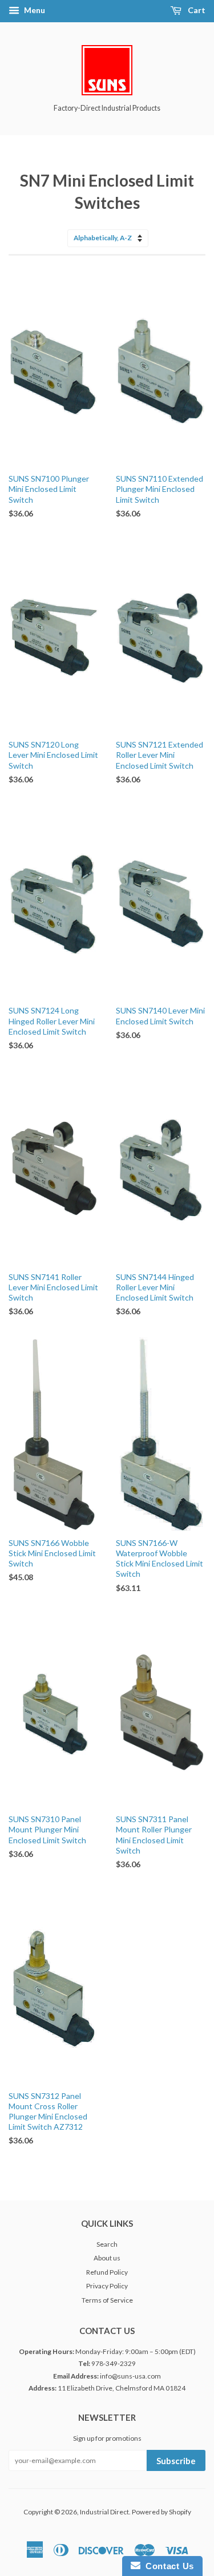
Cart (196, 10)
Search (107, 2244)
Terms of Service (107, 2300)
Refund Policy (107, 2272)
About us (107, 2258)
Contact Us (167, 2566)
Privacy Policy (107, 2286)
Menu (34, 10)
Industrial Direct (104, 2512)
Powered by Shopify (161, 2512)
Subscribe (176, 2461)
